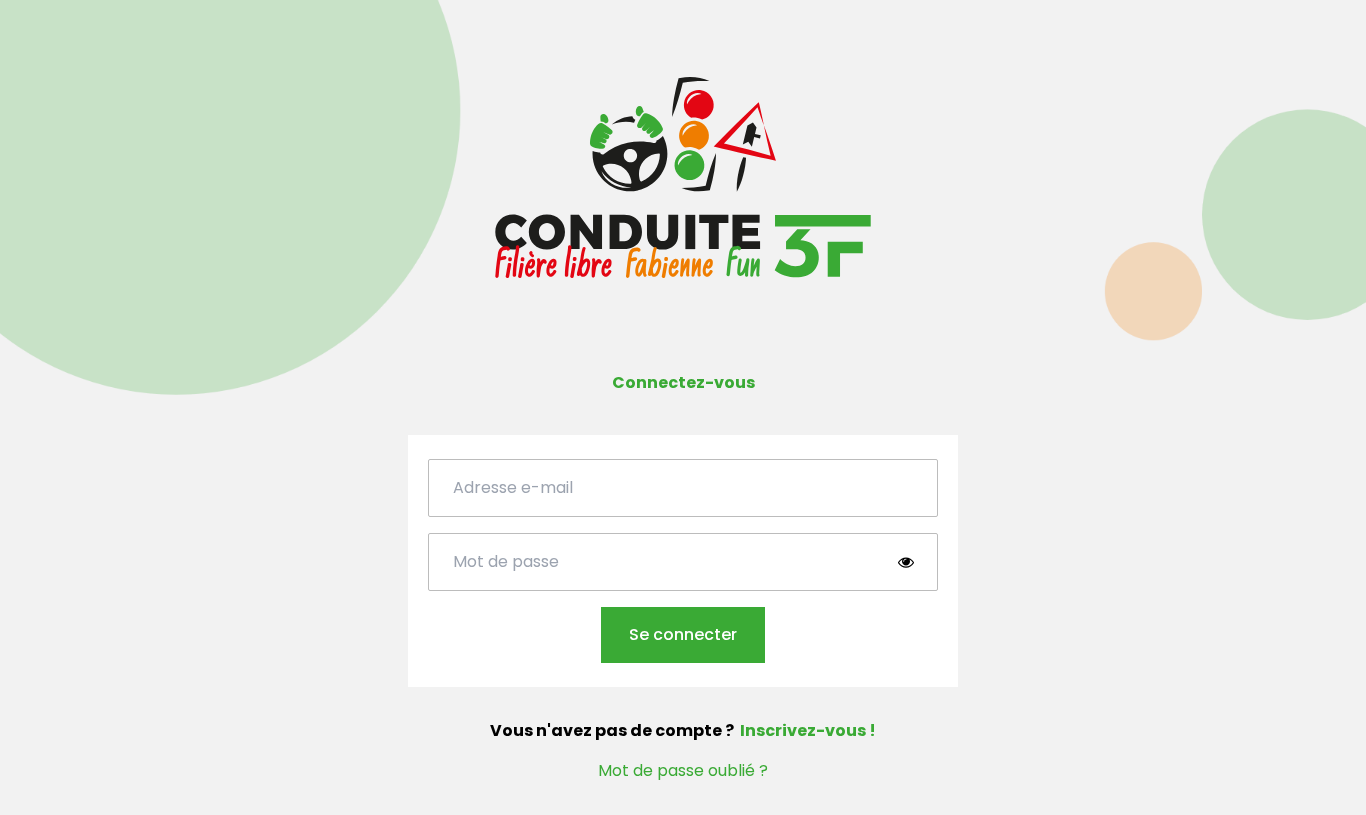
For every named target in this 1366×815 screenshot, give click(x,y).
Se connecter (683, 634)
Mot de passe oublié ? (683, 770)
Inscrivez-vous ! (808, 730)
